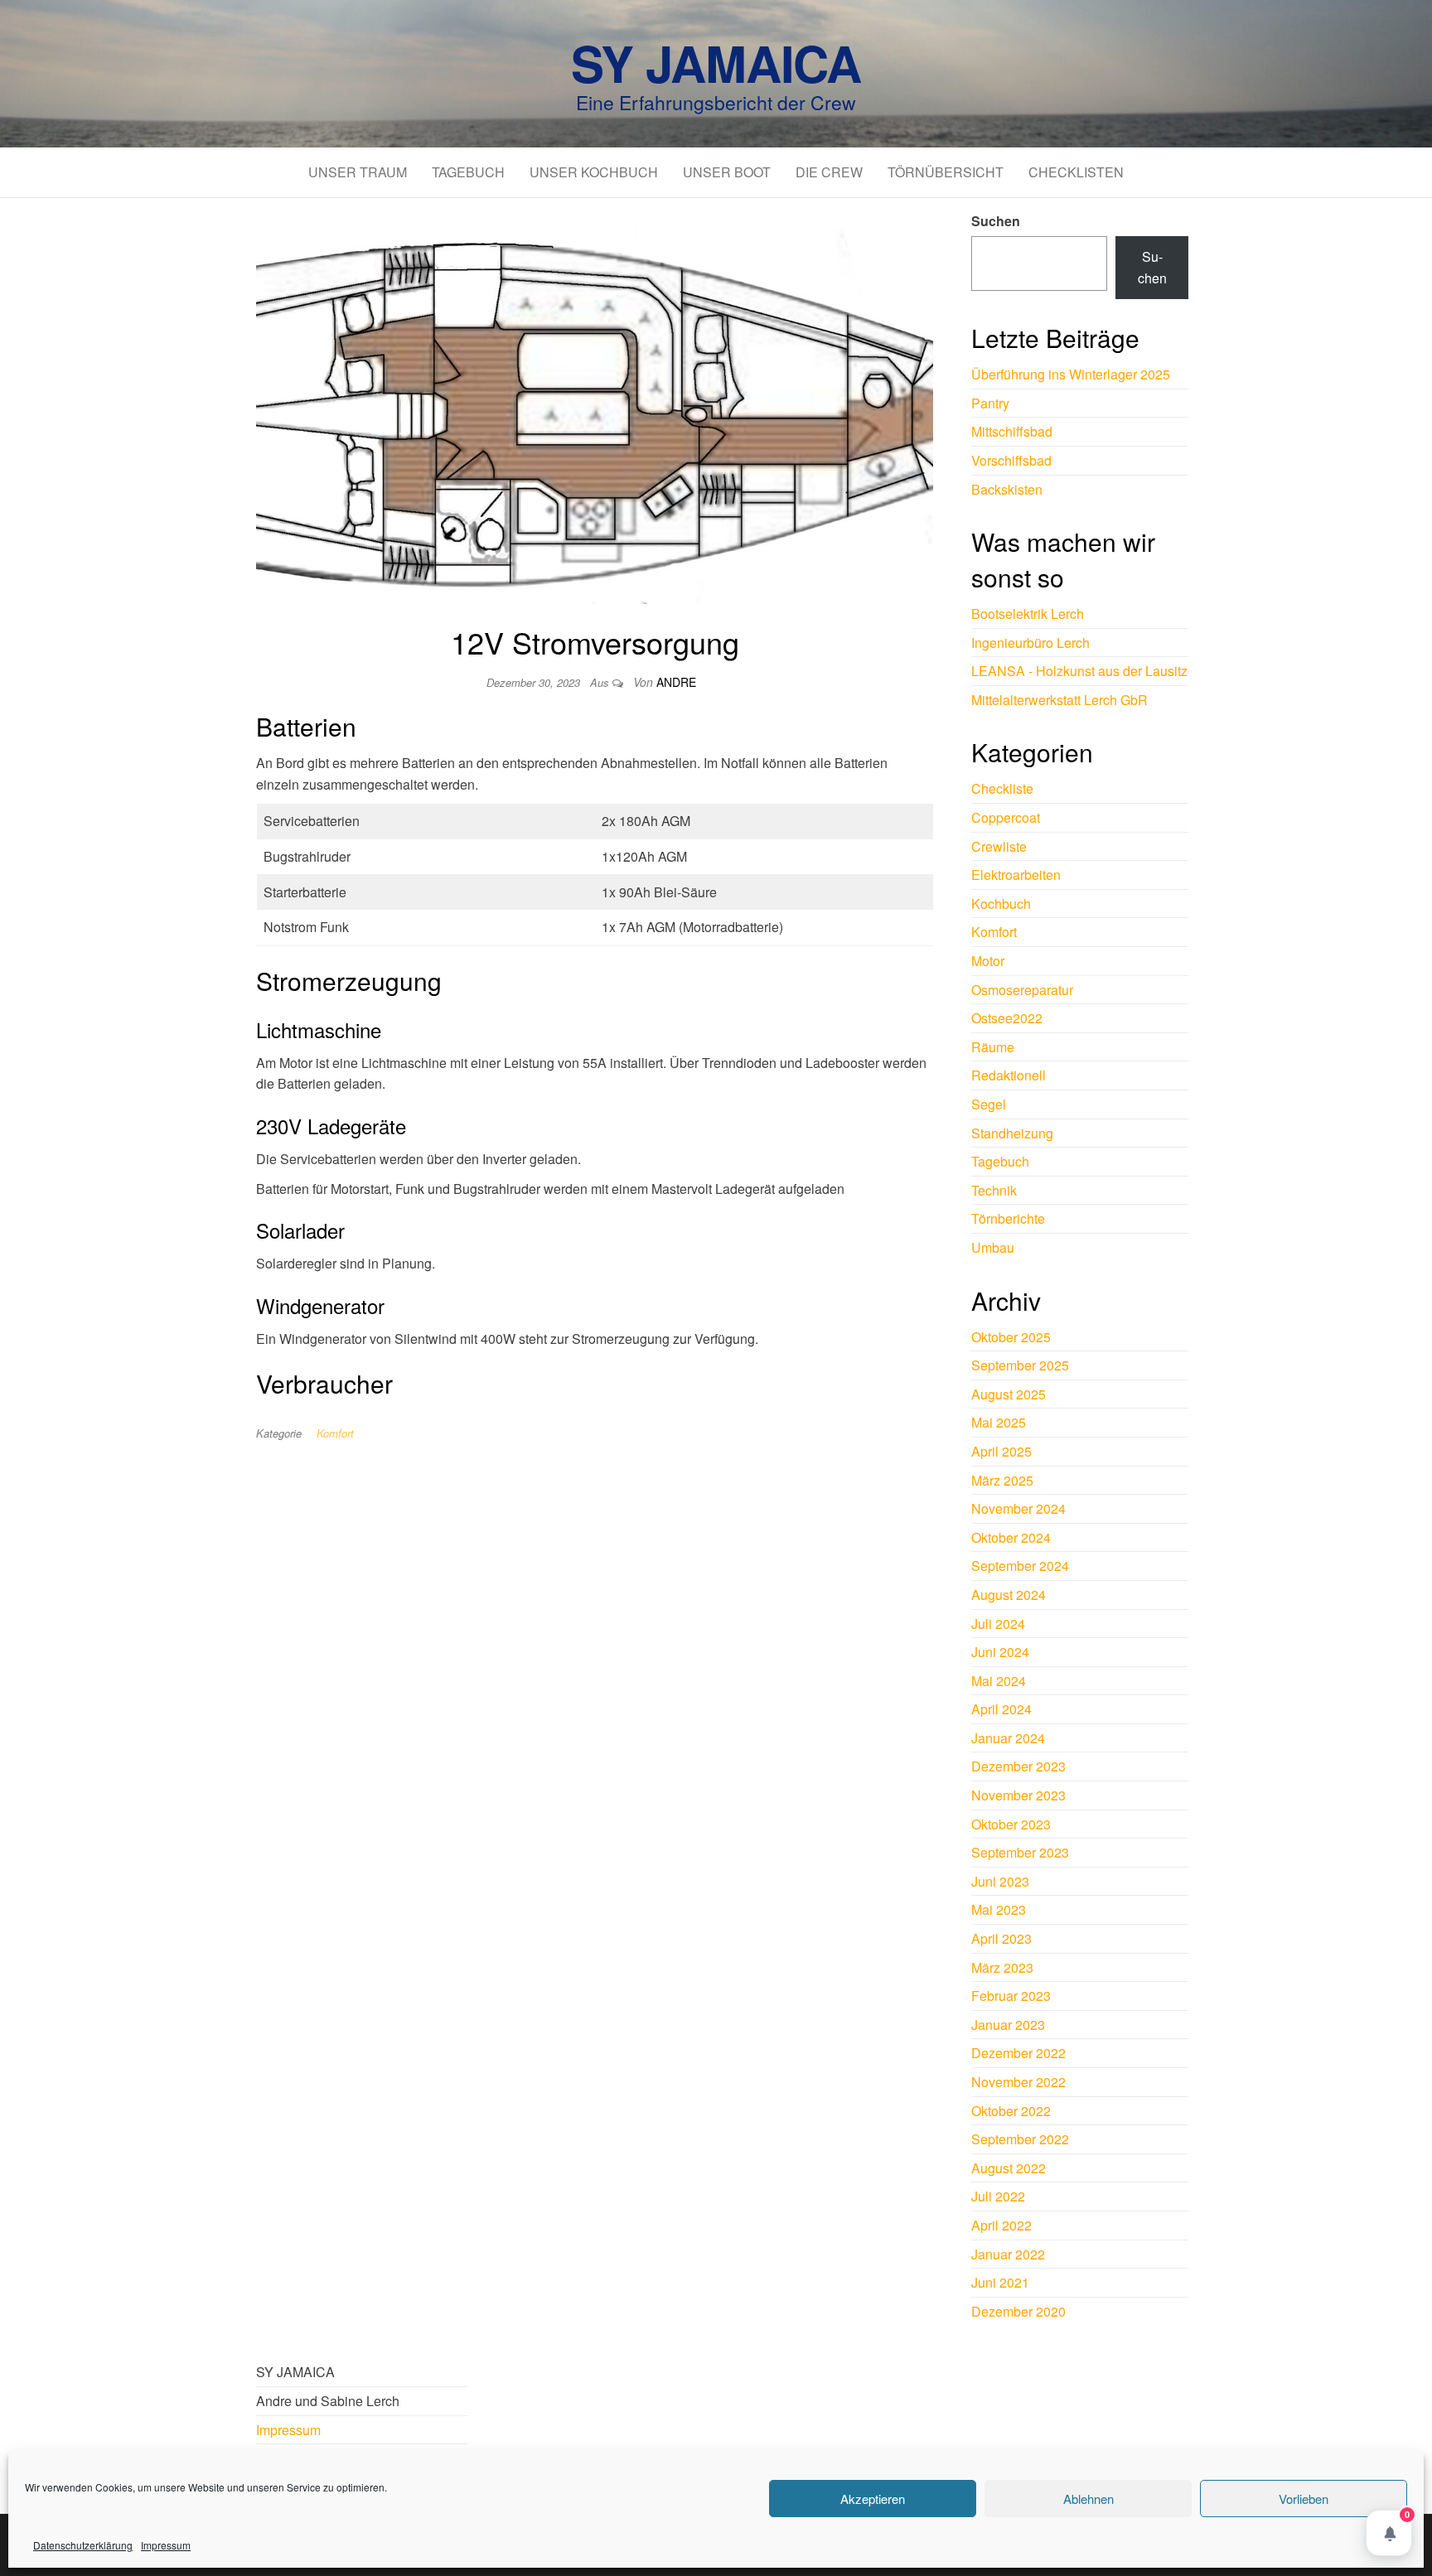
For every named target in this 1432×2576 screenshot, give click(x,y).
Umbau (993, 1247)
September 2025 (1020, 1365)
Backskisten (1007, 489)
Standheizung (1012, 1133)
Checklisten (1076, 172)
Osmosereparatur (1022, 990)
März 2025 (1002, 1480)
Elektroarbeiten (1016, 875)
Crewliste (999, 846)
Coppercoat (1006, 817)
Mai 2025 (999, 1422)
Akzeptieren (873, 2499)
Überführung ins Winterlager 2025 (1071, 374)
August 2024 (1009, 1595)
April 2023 (1001, 1938)
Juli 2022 (998, 2196)
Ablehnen (1089, 2499)
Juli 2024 (998, 1624)
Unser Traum (358, 172)
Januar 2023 (1008, 2025)
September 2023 (1020, 1852)
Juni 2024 (1000, 1652)
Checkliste (1002, 788)
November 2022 (1018, 2082)
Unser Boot (727, 172)
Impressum (166, 2545)
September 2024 (1020, 1566)
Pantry (990, 403)
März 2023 (1002, 1967)
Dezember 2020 (1018, 2311)
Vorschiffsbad (1011, 460)
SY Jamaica (716, 62)
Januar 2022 (1008, 2254)
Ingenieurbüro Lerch (1030, 643)
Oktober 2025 (1011, 1337)
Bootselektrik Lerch (1028, 614)
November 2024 (1018, 1508)
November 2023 (1018, 1795)
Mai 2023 (999, 1909)
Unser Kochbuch (594, 172)
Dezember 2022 (1018, 2053)
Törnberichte (1008, 1218)
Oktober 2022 (1011, 2111)
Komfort (335, 1433)
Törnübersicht (946, 172)
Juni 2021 (1000, 2282)
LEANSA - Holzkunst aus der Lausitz (1079, 671)
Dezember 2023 (1018, 1766)
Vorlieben (1304, 2499)
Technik (994, 1190)
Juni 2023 (1000, 1881)
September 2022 (1020, 2139)
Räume (993, 1047)
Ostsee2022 (1007, 1018)
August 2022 (1009, 2168)
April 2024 (1001, 1709)
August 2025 (1009, 1394)
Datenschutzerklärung (83, 2545)
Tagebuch (468, 172)
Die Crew (829, 172)
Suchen (996, 221)
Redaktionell (1009, 1075)
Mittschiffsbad (1012, 431)
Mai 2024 (999, 1681)
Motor (988, 961)
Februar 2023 (1011, 1996)
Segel (989, 1104)
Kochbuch (1001, 904)
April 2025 (1001, 1451)
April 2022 (1001, 2225)
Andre (676, 682)
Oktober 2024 (1011, 1537)
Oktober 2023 (1011, 1824)
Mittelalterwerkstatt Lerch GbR (1059, 700)
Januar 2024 (1008, 1738)
